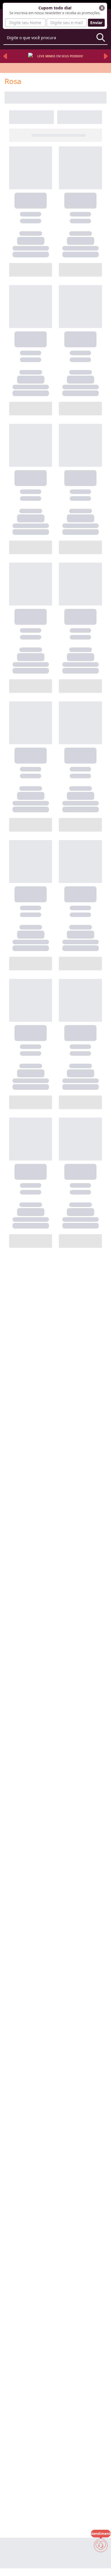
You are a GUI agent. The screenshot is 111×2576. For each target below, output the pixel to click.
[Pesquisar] (101, 37)
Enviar (96, 23)
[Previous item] (5, 56)
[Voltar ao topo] (101, 2562)
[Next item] (106, 56)
